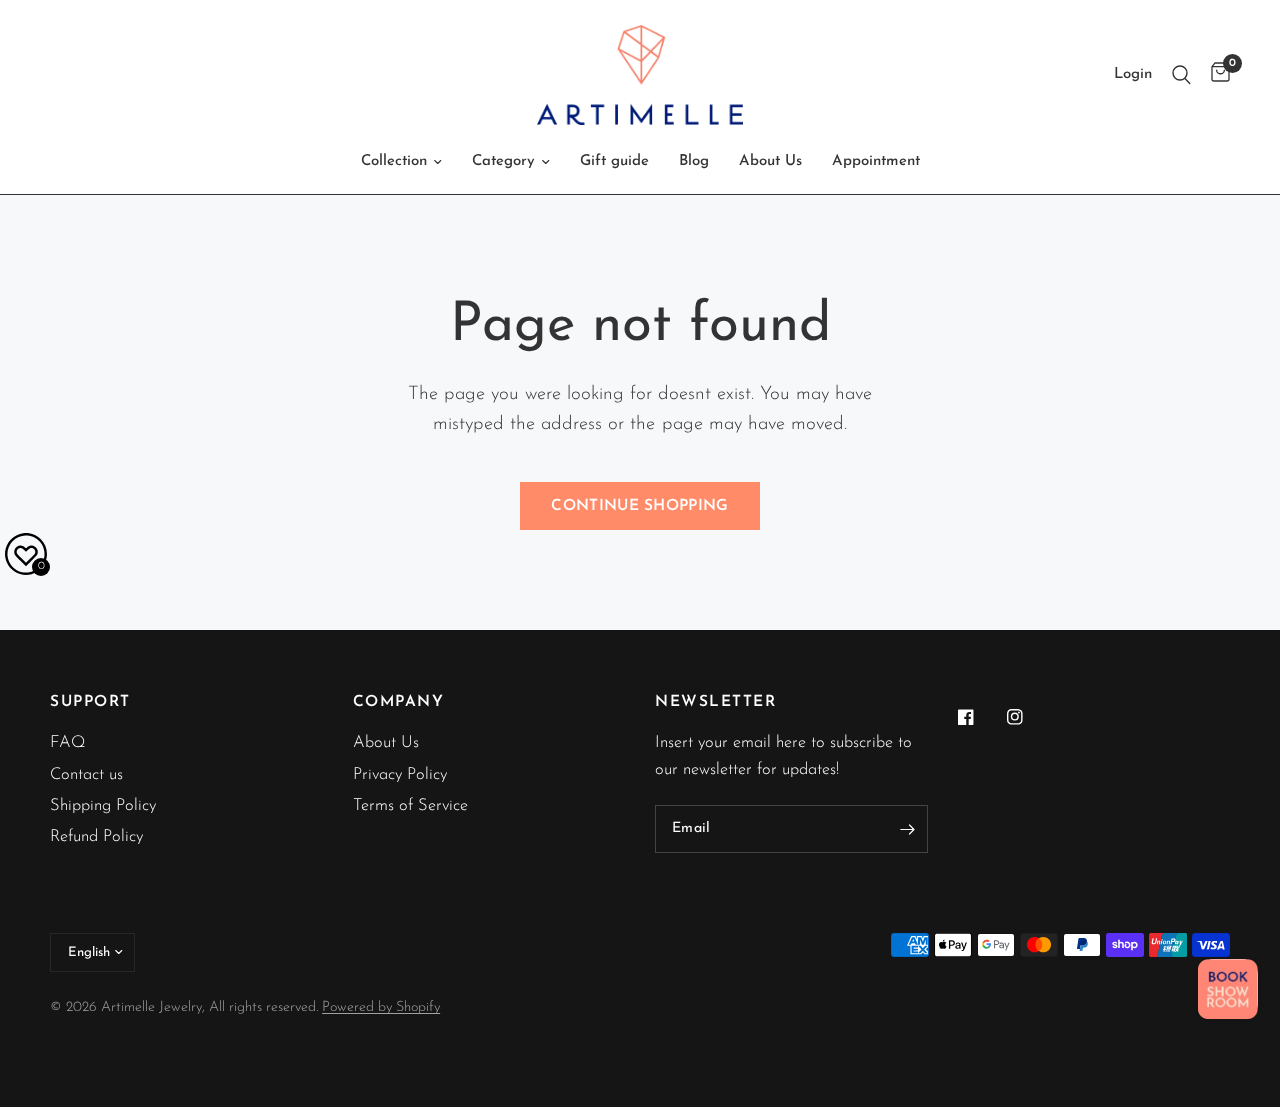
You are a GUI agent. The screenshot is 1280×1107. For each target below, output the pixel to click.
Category (503, 161)
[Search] (1181, 75)
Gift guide (614, 161)
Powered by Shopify (381, 1007)
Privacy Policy (400, 775)
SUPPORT (90, 702)
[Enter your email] (908, 829)
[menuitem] (401, 162)
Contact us (86, 775)
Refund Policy (96, 837)
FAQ (68, 743)
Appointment (876, 161)
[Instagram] (1029, 717)
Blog (694, 161)
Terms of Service (410, 806)
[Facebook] (980, 717)
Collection (394, 161)
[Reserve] (1228, 989)
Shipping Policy (103, 806)
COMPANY (399, 702)
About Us (770, 161)
